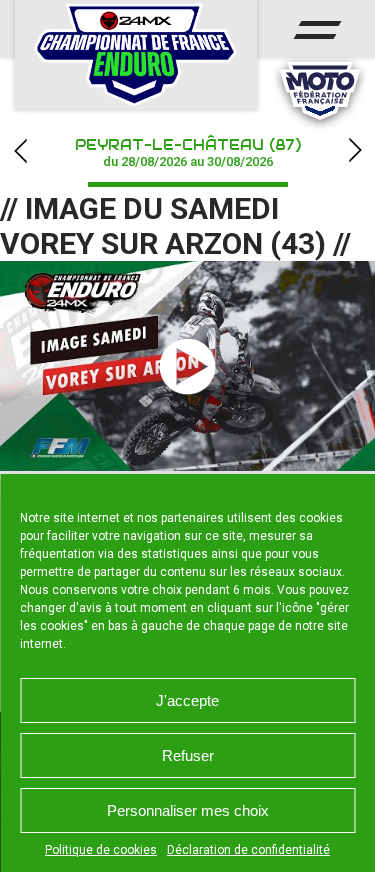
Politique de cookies (101, 850)
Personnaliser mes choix (188, 810)
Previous (20, 150)
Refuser (188, 755)
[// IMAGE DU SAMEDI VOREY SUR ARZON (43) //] (187, 366)
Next (355, 150)
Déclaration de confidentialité (248, 850)
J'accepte (187, 700)
